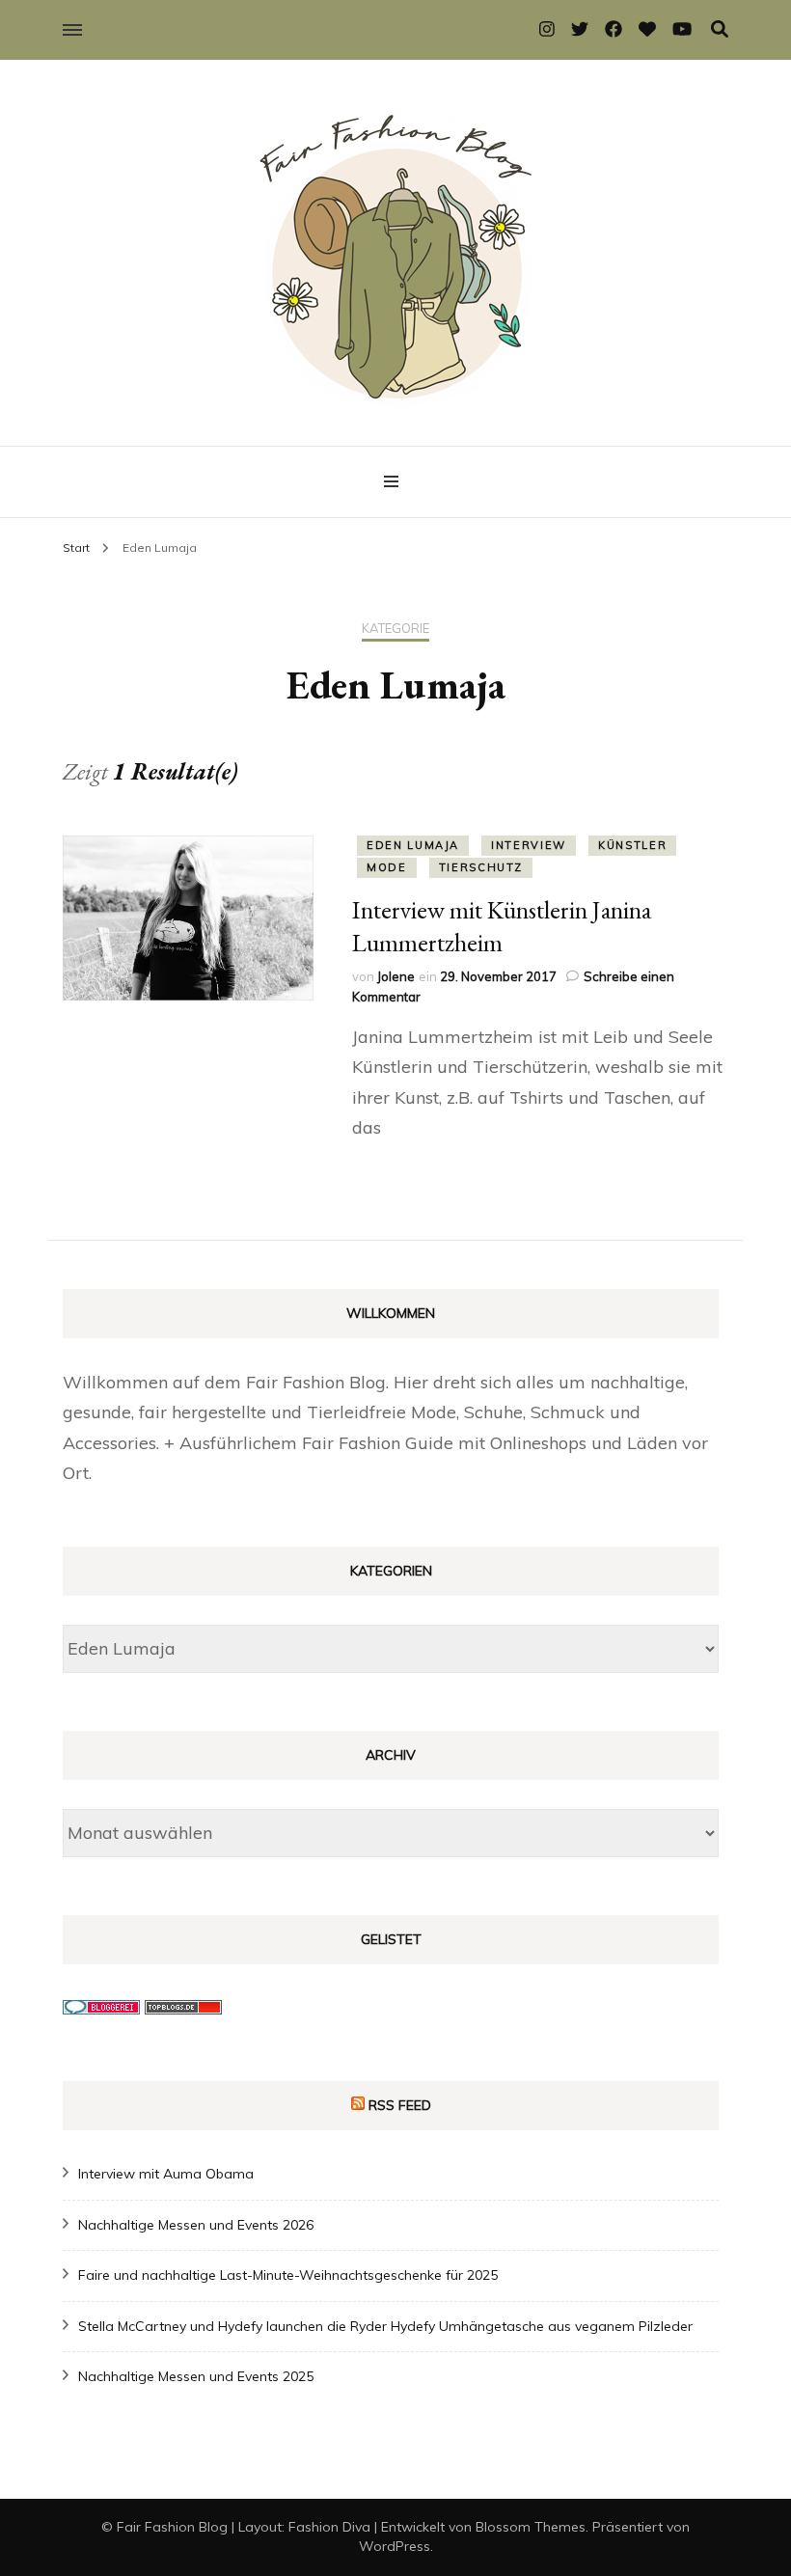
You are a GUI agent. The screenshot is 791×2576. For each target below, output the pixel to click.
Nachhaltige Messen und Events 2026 (196, 2225)
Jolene (396, 976)
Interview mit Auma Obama (166, 2174)
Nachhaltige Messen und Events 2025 (196, 2376)
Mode (387, 867)
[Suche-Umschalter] (720, 29)
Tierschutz (481, 867)
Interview (529, 845)
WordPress (395, 2546)
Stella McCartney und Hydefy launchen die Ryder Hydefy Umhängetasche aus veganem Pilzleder (385, 2326)
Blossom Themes (531, 2527)
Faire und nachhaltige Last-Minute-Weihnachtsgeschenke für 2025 (288, 2275)
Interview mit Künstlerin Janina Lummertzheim (502, 926)
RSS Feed (400, 2105)
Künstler (632, 845)
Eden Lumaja (413, 845)
